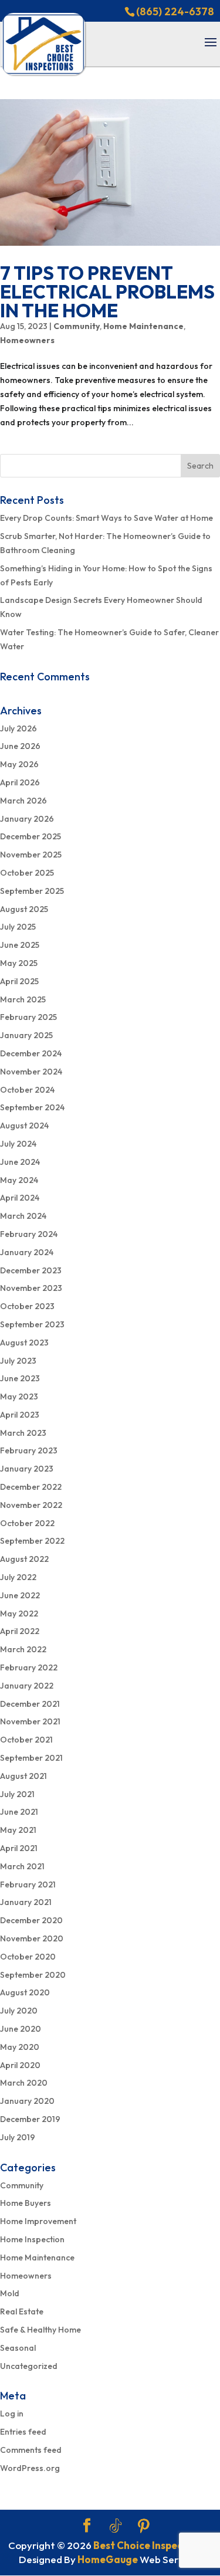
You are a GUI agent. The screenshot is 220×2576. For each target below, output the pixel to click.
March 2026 (23, 801)
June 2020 (21, 2029)
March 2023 (23, 1433)
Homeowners (27, 340)
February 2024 (29, 1234)
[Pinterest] (144, 2526)
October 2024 (27, 1090)
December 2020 (31, 1920)
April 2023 (20, 1415)
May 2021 (18, 1830)
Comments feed (31, 2450)
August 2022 (24, 1559)
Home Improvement (38, 2221)
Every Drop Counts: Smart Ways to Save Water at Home (106, 518)
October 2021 (26, 1740)
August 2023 (24, 1343)
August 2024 (24, 1126)
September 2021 (31, 1758)
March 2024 (23, 1216)
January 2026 (27, 819)
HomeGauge (108, 2559)
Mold (10, 2293)
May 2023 (19, 1397)
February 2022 (29, 1667)
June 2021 (19, 1812)
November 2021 (30, 1721)
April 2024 (20, 1198)
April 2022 (20, 1631)
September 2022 (32, 1541)
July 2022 (18, 1577)
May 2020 (20, 2047)
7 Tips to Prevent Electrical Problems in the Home (107, 292)
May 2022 (19, 1614)
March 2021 (22, 1866)
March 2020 (24, 2083)
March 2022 (23, 1649)
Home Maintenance (143, 326)
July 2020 (19, 2011)
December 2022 (31, 1487)
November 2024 (31, 1072)
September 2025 (32, 891)
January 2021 (26, 1902)
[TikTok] (116, 2526)
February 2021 (28, 1884)
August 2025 (24, 909)
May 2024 (19, 1180)
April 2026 (20, 782)
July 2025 (18, 927)
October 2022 (27, 1523)
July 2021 (17, 1794)
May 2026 (19, 764)
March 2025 (23, 999)
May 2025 (19, 963)
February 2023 (29, 1450)
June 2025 (20, 945)
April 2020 (20, 2065)
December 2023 (31, 1270)
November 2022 (31, 1505)
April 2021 (19, 1848)
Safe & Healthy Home (40, 2330)
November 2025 (31, 855)
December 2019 (30, 2119)
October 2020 (28, 1957)
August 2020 (25, 1992)
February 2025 (28, 1017)
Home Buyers (26, 2203)
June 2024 (20, 1162)
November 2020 (32, 1938)
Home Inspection (32, 2239)
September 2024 (32, 1107)
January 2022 (27, 1686)
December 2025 (31, 836)
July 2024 (18, 1144)
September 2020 (33, 1975)
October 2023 (27, 1306)
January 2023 (27, 1469)
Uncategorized (29, 2366)
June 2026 (20, 746)
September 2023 (32, 1324)
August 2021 (23, 1776)
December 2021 (30, 1704)
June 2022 (20, 1595)
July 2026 (18, 728)
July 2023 (18, 1361)
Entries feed (23, 2432)
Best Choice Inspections (150, 2545)
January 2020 (27, 2101)
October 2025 (27, 873)
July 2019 (18, 2137)
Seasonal (18, 2348)
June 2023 (20, 1378)
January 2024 (27, 1252)
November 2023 (31, 1288)
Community (77, 326)
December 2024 (31, 1053)
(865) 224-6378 (175, 11)
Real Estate (22, 2311)
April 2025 (19, 981)
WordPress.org (30, 2468)
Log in (12, 2414)
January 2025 (26, 1035)
